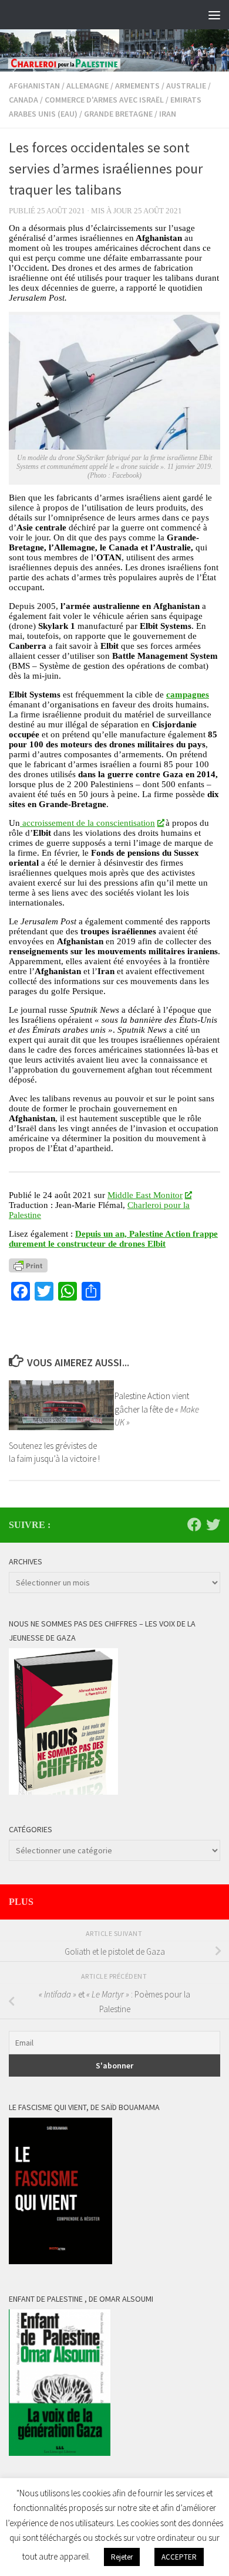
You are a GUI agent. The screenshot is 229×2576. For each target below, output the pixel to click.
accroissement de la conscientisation (87, 823)
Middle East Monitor (145, 1195)
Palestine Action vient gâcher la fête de (157, 1409)
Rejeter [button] (122, 2557)
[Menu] (214, 15)
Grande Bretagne (118, 114)
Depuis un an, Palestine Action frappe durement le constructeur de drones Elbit (113, 1239)
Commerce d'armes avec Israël (104, 100)
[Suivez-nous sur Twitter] (213, 1524)
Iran (168, 114)
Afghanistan (34, 86)
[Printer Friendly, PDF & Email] (28, 1265)
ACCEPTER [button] (179, 2557)
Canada (23, 100)
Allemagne (87, 86)
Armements (137, 86)
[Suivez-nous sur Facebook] (194, 1524)
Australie (186, 86)
